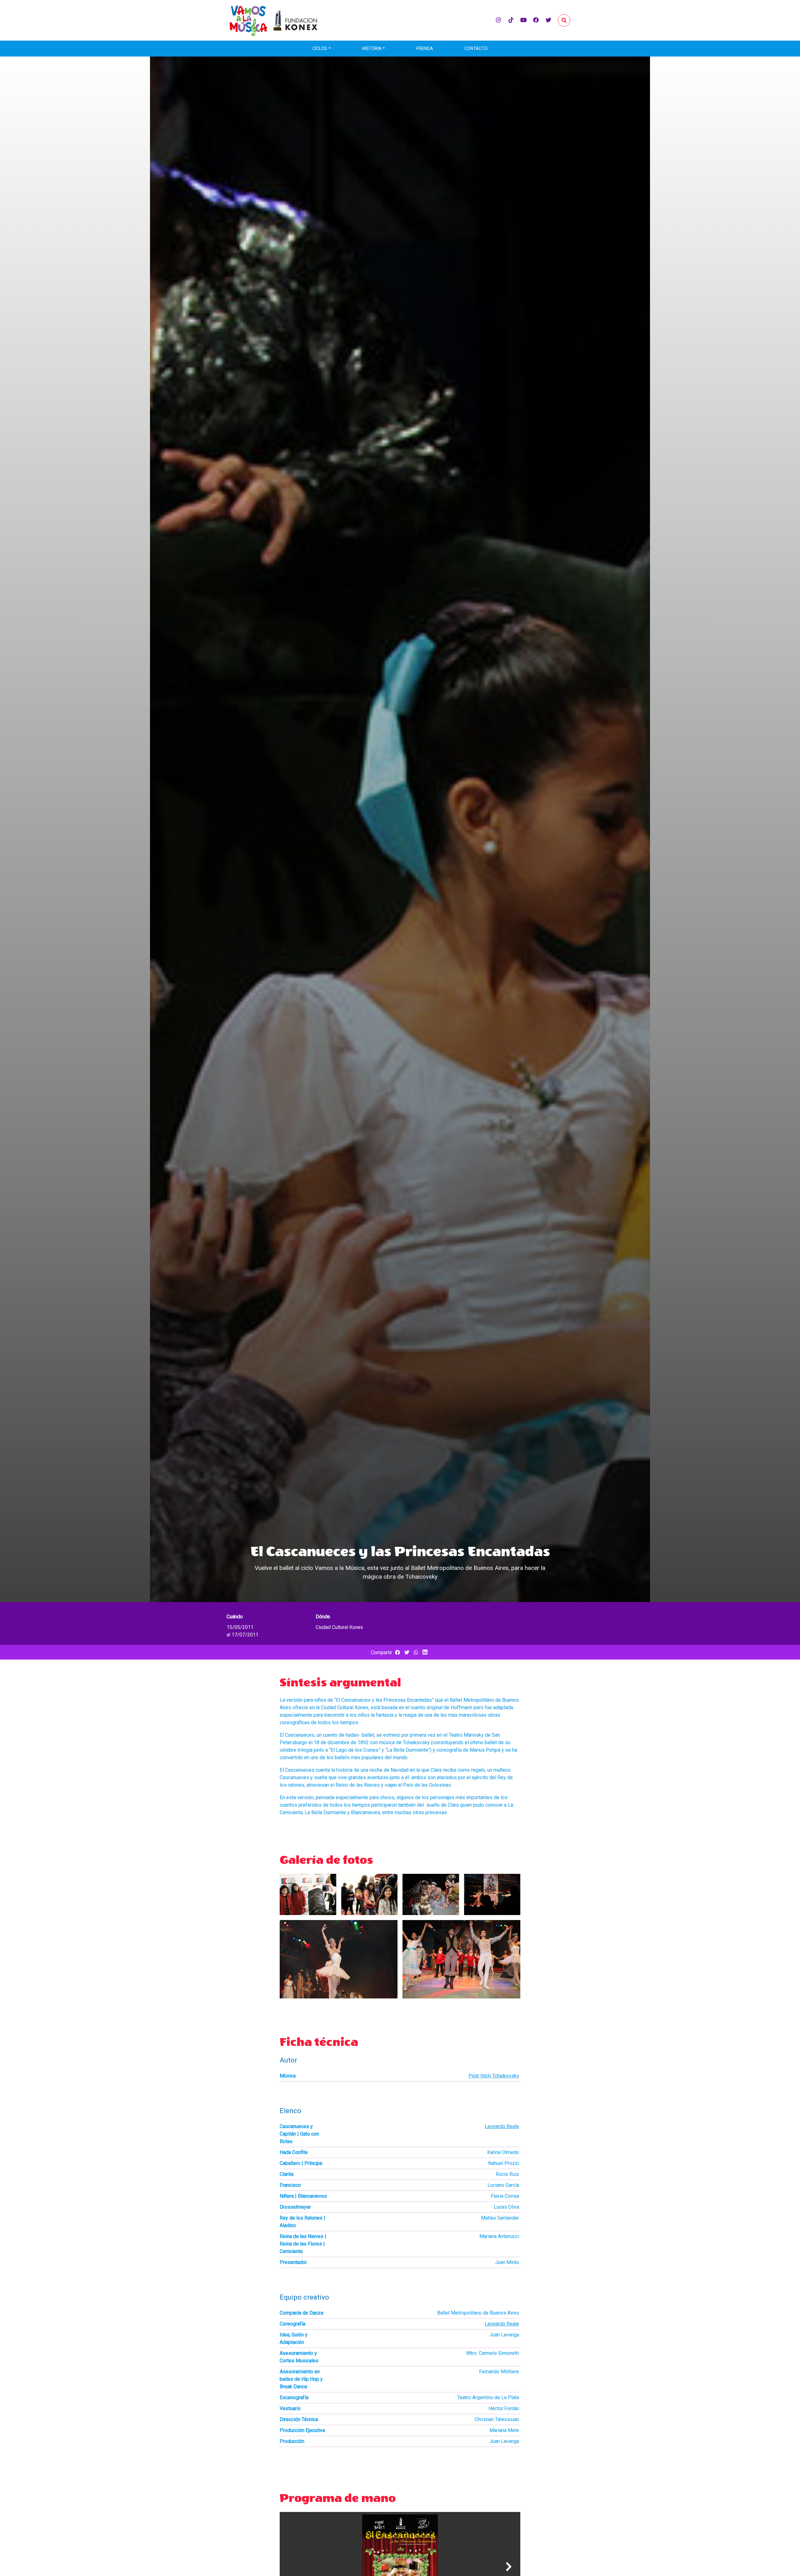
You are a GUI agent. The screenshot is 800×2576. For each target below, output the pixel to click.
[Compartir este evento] (397, 1653)
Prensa (425, 48)
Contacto (476, 48)
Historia (372, 48)
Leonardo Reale (502, 2126)
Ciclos (320, 48)
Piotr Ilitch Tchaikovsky (494, 2076)
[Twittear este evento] (407, 1653)
